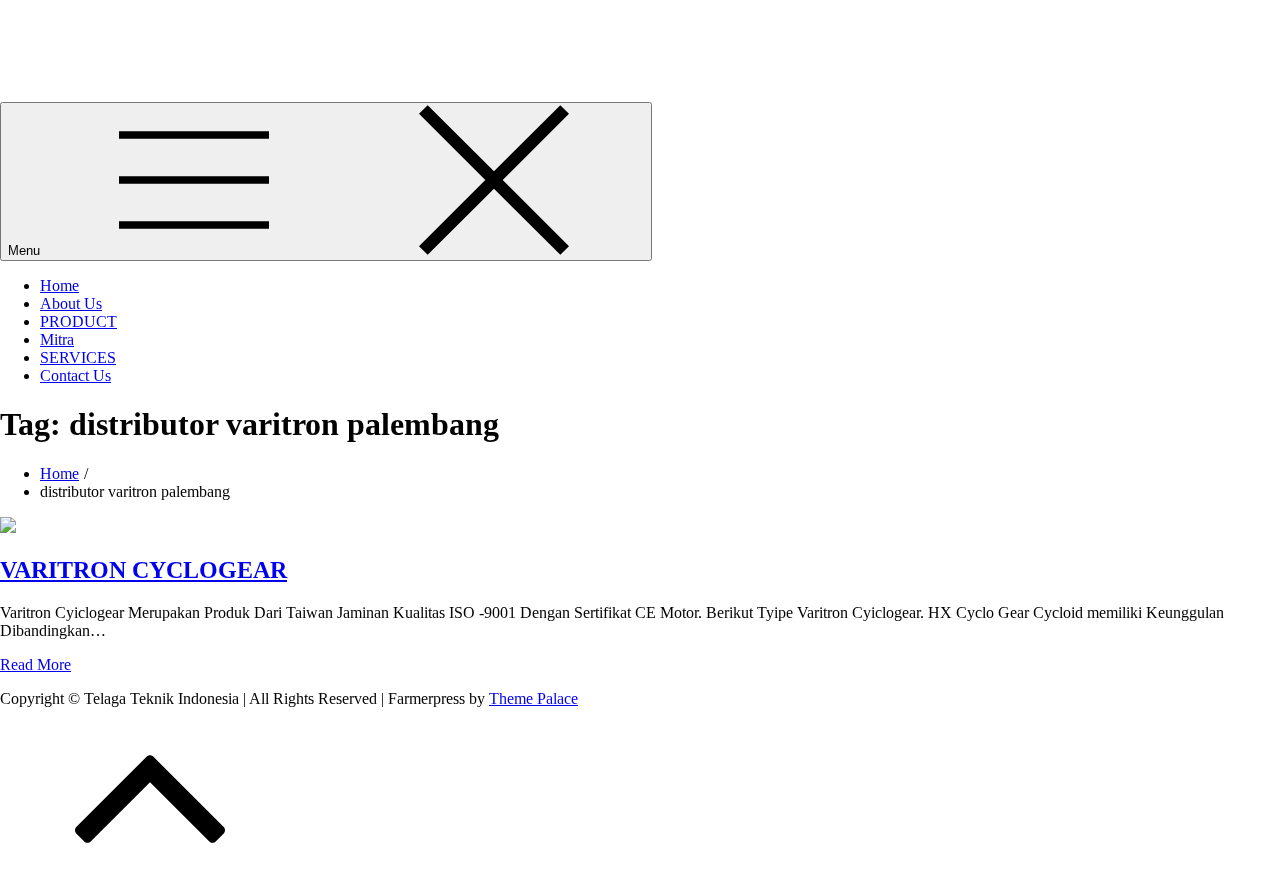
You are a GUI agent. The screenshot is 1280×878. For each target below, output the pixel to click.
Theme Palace (533, 698)
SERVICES (78, 357)
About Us (71, 303)
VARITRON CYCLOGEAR (143, 570)
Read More (35, 664)
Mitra (57, 339)
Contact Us (75, 375)
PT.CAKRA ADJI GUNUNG (96, 24)
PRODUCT (78, 321)
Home (59, 285)
